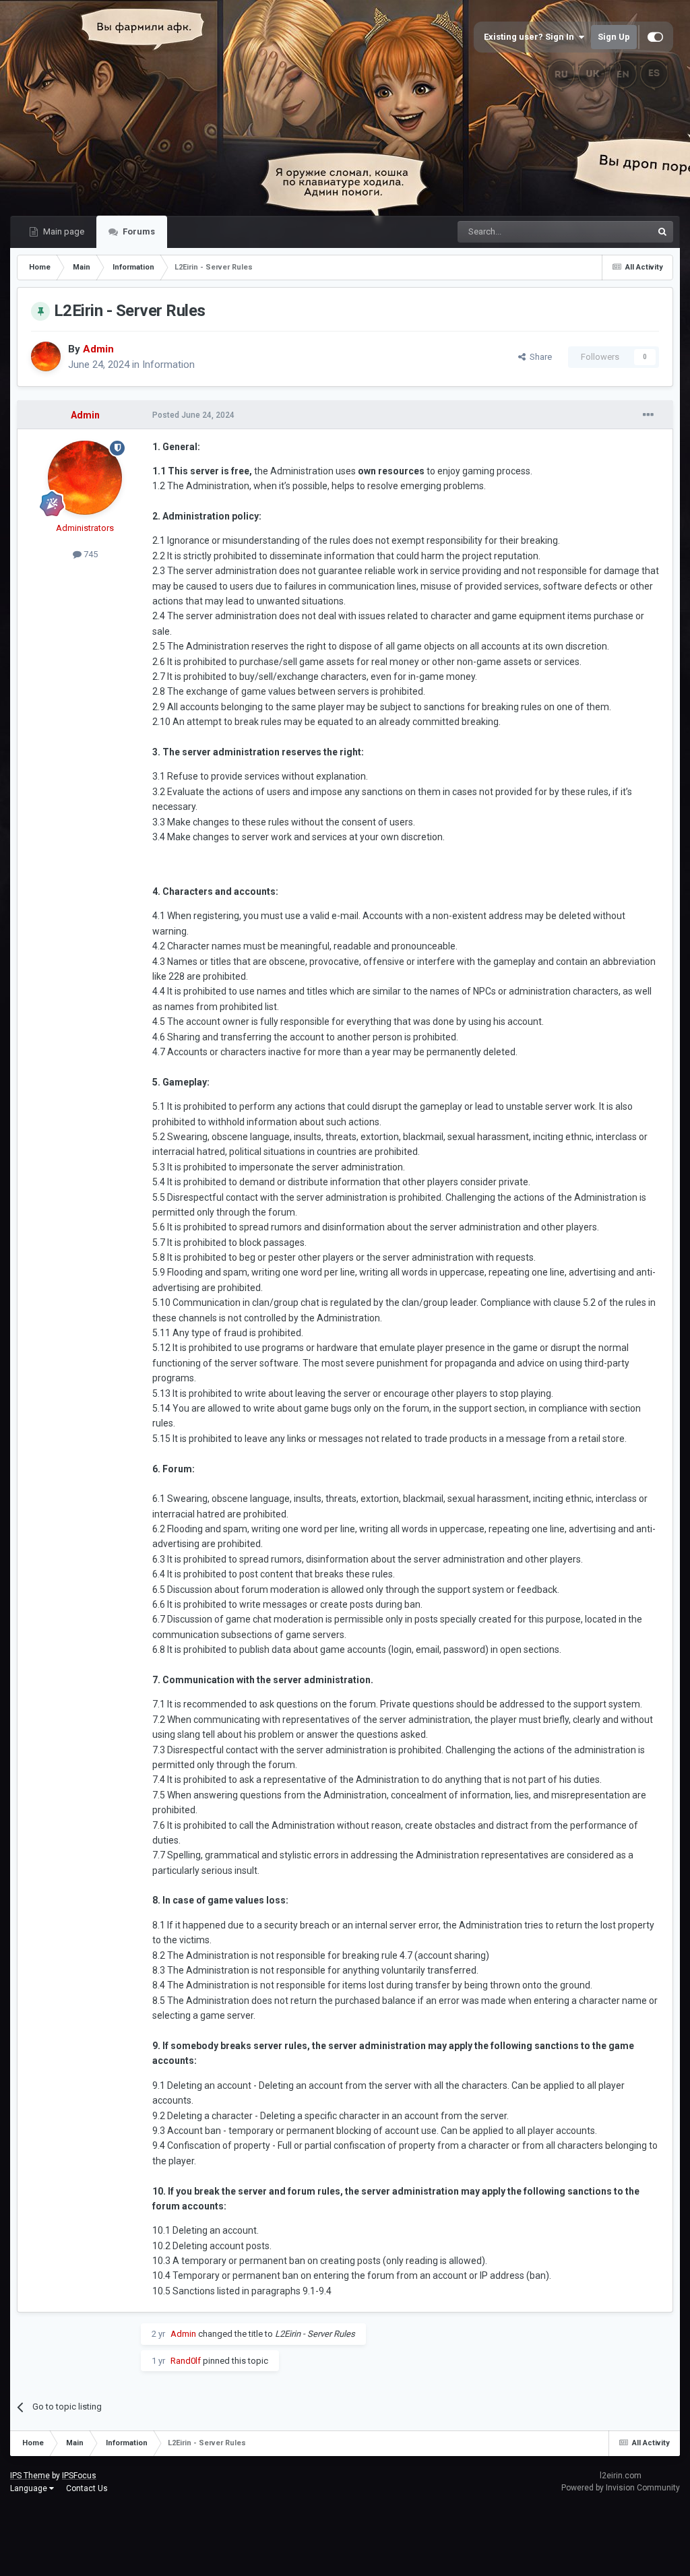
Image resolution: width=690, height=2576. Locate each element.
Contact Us (87, 2488)
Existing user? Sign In (531, 37)
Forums (138, 231)
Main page (63, 231)
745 (90, 554)
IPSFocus (79, 2476)
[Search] (662, 232)
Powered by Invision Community (621, 2488)
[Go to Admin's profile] (46, 356)
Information (168, 365)
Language (30, 2488)
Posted (193, 415)
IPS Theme (30, 2476)
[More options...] (648, 415)
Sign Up (614, 37)
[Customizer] (655, 37)
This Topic (615, 232)
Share (539, 357)
